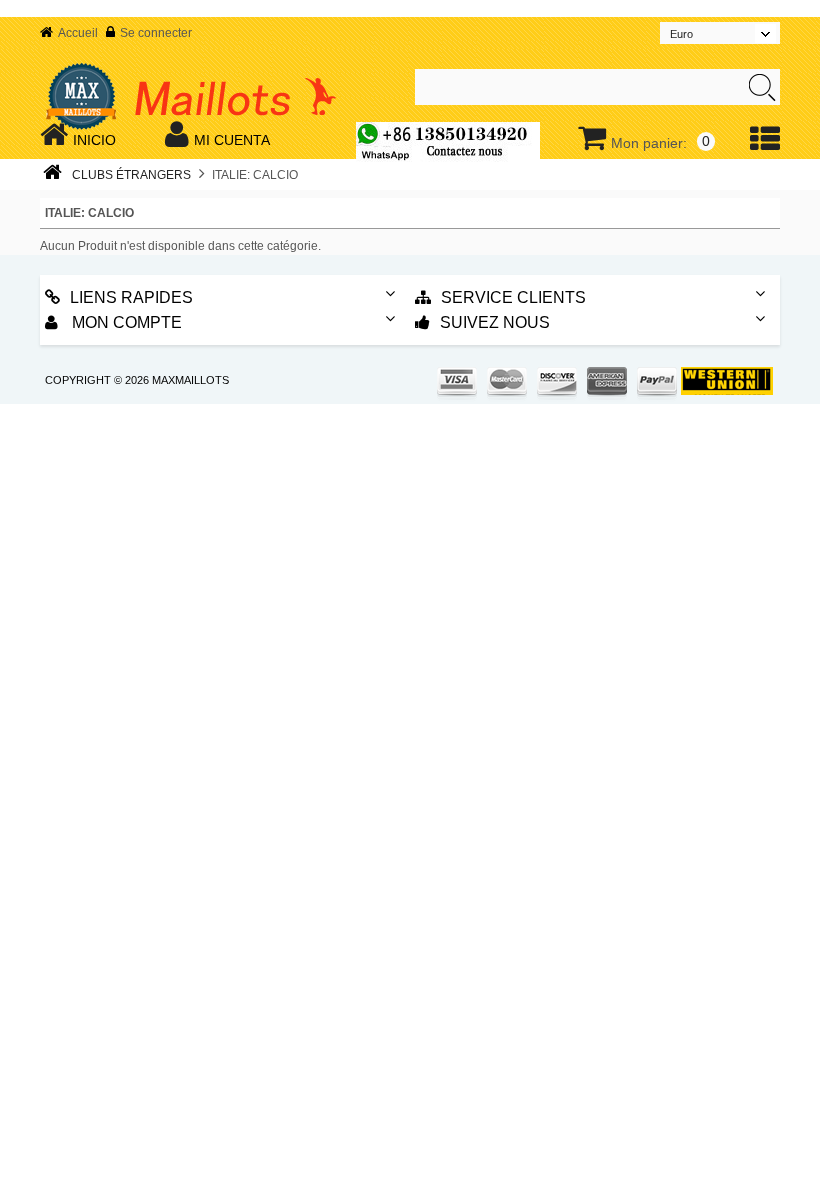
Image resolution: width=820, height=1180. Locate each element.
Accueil (78, 33)
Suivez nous (495, 322)
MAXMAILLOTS (190, 380)
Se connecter (156, 33)
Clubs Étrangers (131, 175)
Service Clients (513, 297)
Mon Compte (125, 322)
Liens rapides (131, 297)
